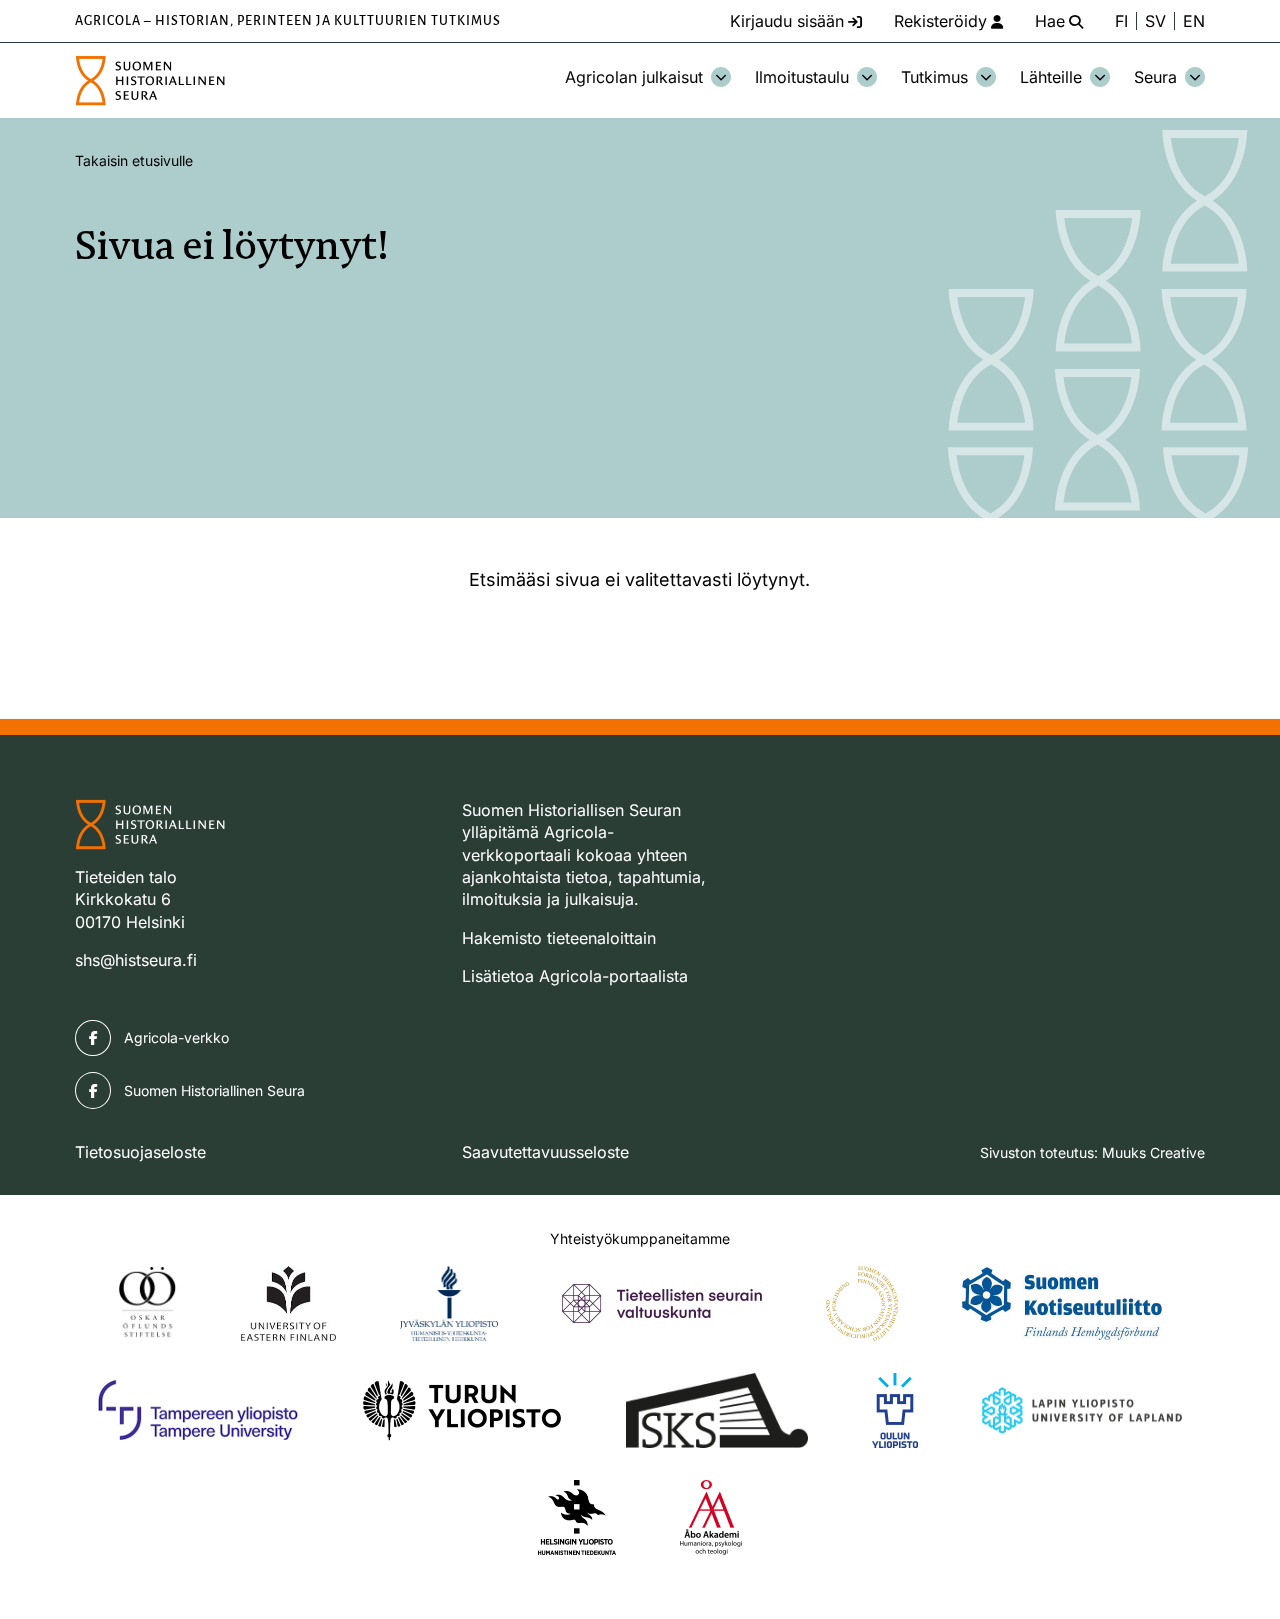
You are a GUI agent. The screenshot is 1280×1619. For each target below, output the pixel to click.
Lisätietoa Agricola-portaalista (575, 976)
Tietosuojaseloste (140, 1152)
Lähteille (1051, 77)
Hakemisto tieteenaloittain (559, 938)
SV (1155, 21)
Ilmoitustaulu (802, 77)
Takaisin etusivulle (134, 160)
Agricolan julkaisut (634, 77)
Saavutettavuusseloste (545, 1152)
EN (1194, 21)
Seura (1155, 77)
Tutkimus (934, 77)
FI (1121, 21)
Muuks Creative (1153, 1152)
